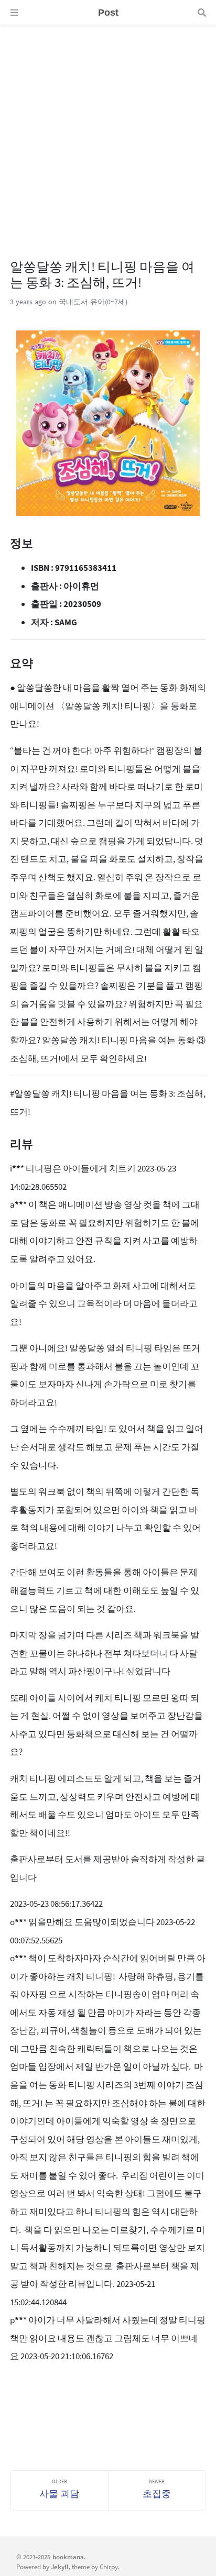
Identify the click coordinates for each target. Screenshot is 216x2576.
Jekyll (60, 2567)
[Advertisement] (108, 133)
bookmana (68, 2557)
